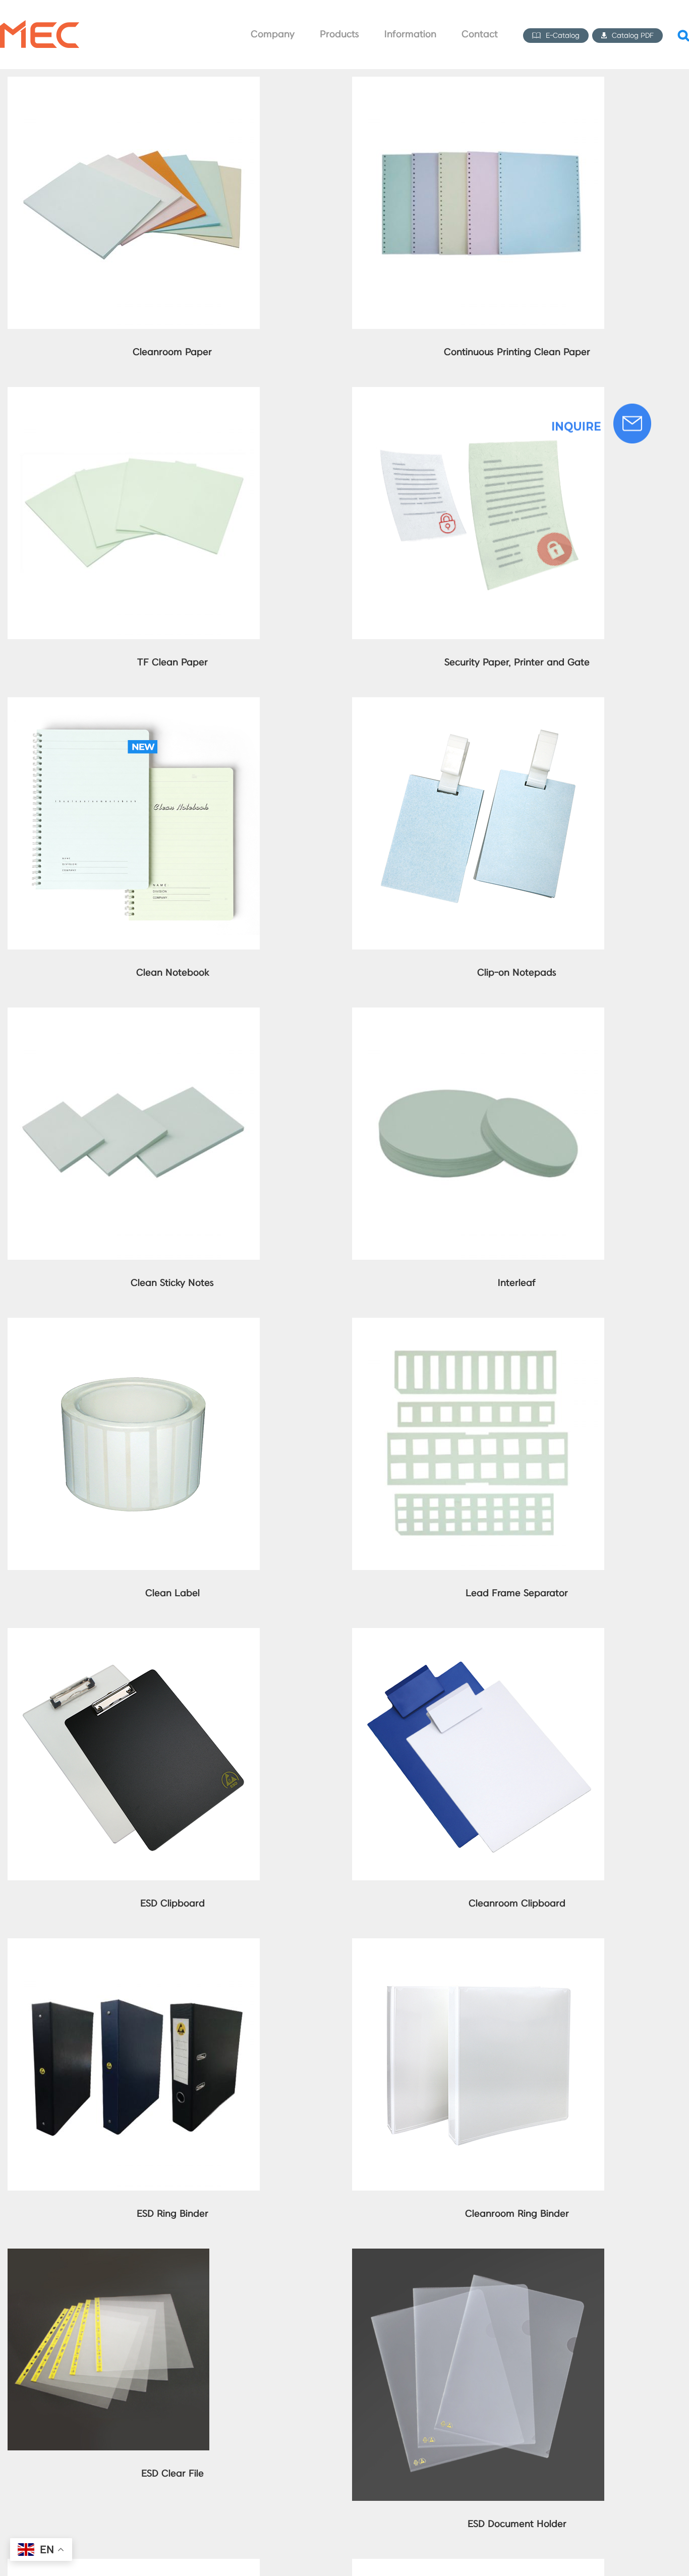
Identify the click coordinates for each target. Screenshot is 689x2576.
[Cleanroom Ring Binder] (478, 1946)
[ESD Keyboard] (478, 2566)
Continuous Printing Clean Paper (517, 352)
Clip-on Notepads (517, 973)
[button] (683, 35)
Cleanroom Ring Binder (517, 2214)
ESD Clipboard (173, 1904)
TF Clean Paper (173, 663)
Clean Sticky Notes (172, 1283)
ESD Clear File (173, 2474)
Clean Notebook (173, 973)
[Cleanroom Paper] (134, 84)
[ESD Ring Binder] (134, 1946)
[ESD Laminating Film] (134, 2566)
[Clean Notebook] (134, 705)
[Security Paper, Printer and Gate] (478, 394)
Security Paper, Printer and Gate (517, 663)
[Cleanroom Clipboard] (478, 1635)
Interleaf (517, 1283)
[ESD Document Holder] (478, 2256)
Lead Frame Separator (517, 1593)
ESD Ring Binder (173, 2214)
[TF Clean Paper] (134, 394)
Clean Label (173, 1593)
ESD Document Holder (517, 2524)
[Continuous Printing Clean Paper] (478, 84)
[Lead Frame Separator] (478, 1325)
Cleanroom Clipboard (517, 1904)
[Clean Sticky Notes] (134, 1015)
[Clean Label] (134, 1325)
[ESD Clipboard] (134, 1635)
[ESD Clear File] (108, 2256)
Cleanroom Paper (172, 352)
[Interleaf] (478, 1015)
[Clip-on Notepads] (478, 705)
